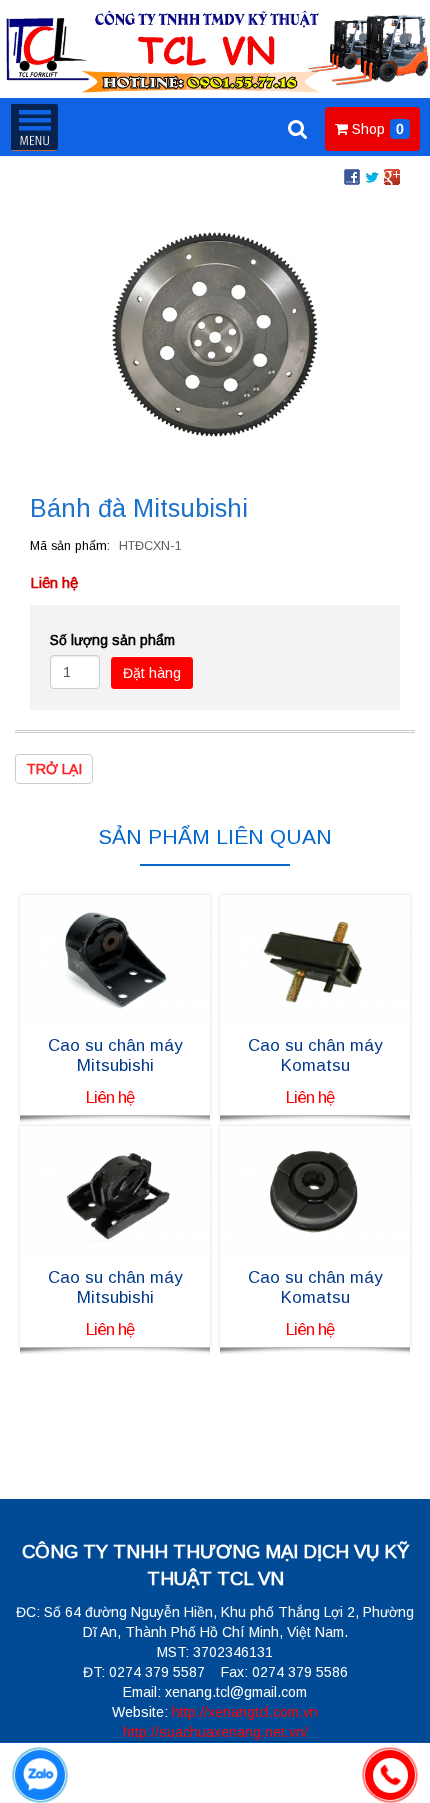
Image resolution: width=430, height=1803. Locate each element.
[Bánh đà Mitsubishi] (215, 333)
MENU (34, 127)
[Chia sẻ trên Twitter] (372, 176)
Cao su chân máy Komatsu (315, 1055)
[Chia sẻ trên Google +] (392, 176)
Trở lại (54, 769)
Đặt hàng (152, 673)
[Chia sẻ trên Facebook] (352, 176)
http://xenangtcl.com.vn (245, 1712)
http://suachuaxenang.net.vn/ (215, 1732)
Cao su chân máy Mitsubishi (115, 1055)
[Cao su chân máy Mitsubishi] (115, 959)
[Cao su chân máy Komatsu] (315, 959)
